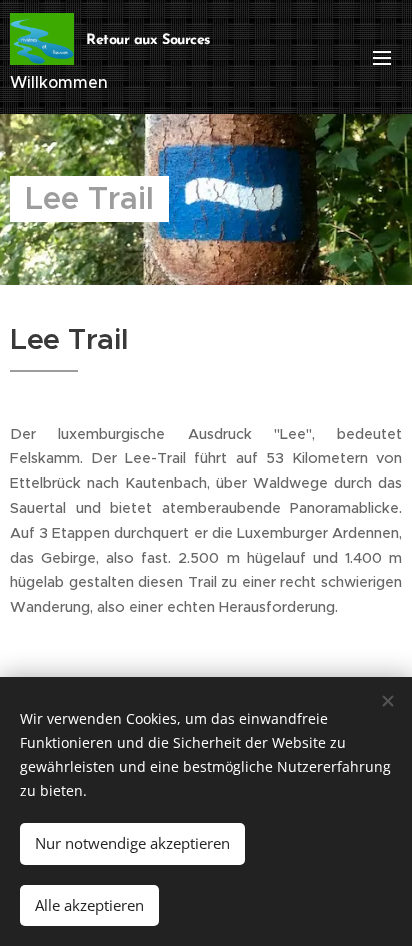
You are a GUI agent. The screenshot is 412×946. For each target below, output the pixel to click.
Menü (382, 57)
